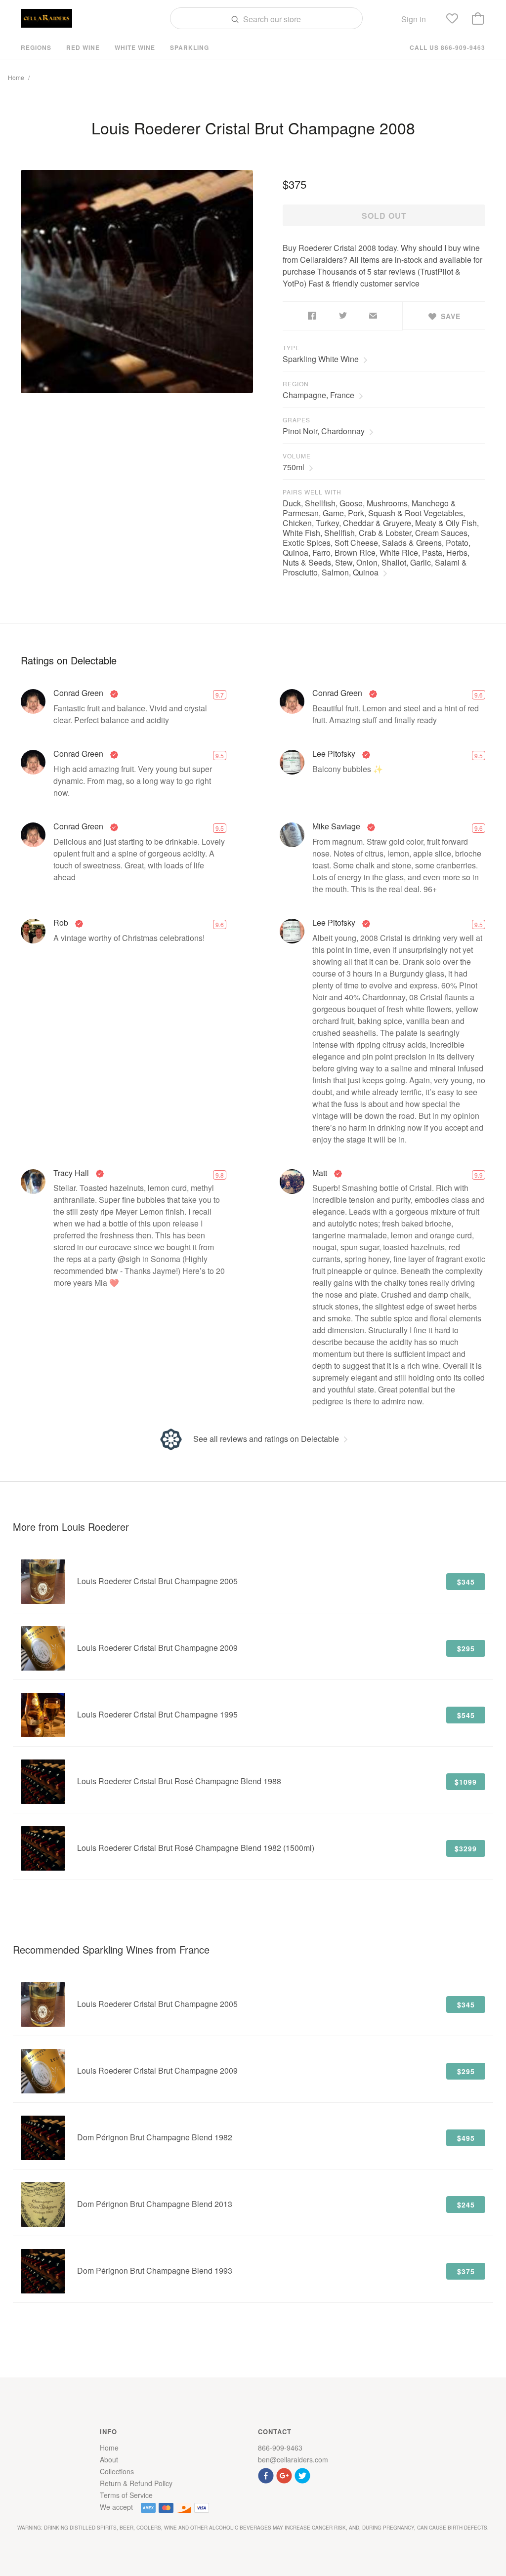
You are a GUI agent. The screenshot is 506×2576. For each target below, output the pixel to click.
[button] (267, 2474)
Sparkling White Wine (321, 359)
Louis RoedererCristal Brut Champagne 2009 (157, 1648)
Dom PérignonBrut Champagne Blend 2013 (155, 2204)
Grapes (296, 420)
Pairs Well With (312, 492)
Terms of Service (126, 2495)
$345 (466, 1582)
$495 (466, 2138)
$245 (466, 2205)
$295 (466, 1648)
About (109, 2459)
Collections (117, 2471)
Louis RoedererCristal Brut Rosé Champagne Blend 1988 (179, 1781)
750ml (294, 467)
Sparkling (190, 47)
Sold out (384, 216)
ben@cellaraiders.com (293, 2459)
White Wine (135, 47)
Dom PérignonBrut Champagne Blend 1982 (155, 2137)
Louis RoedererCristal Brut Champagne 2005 (157, 1581)
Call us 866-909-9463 (447, 47)
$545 (466, 1715)
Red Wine (83, 47)
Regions (36, 47)
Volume (297, 456)
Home (16, 77)
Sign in (414, 19)
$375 (466, 2271)
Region (296, 384)
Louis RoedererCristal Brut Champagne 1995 (157, 1714)
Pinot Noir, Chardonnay (324, 431)
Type (291, 348)
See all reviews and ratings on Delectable (266, 1439)
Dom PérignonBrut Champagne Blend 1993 (155, 2270)
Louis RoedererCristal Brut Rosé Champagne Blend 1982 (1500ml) (196, 1848)
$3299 (466, 1848)
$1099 (466, 1782)
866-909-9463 (280, 2448)
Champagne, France (318, 395)
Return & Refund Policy (136, 2483)
